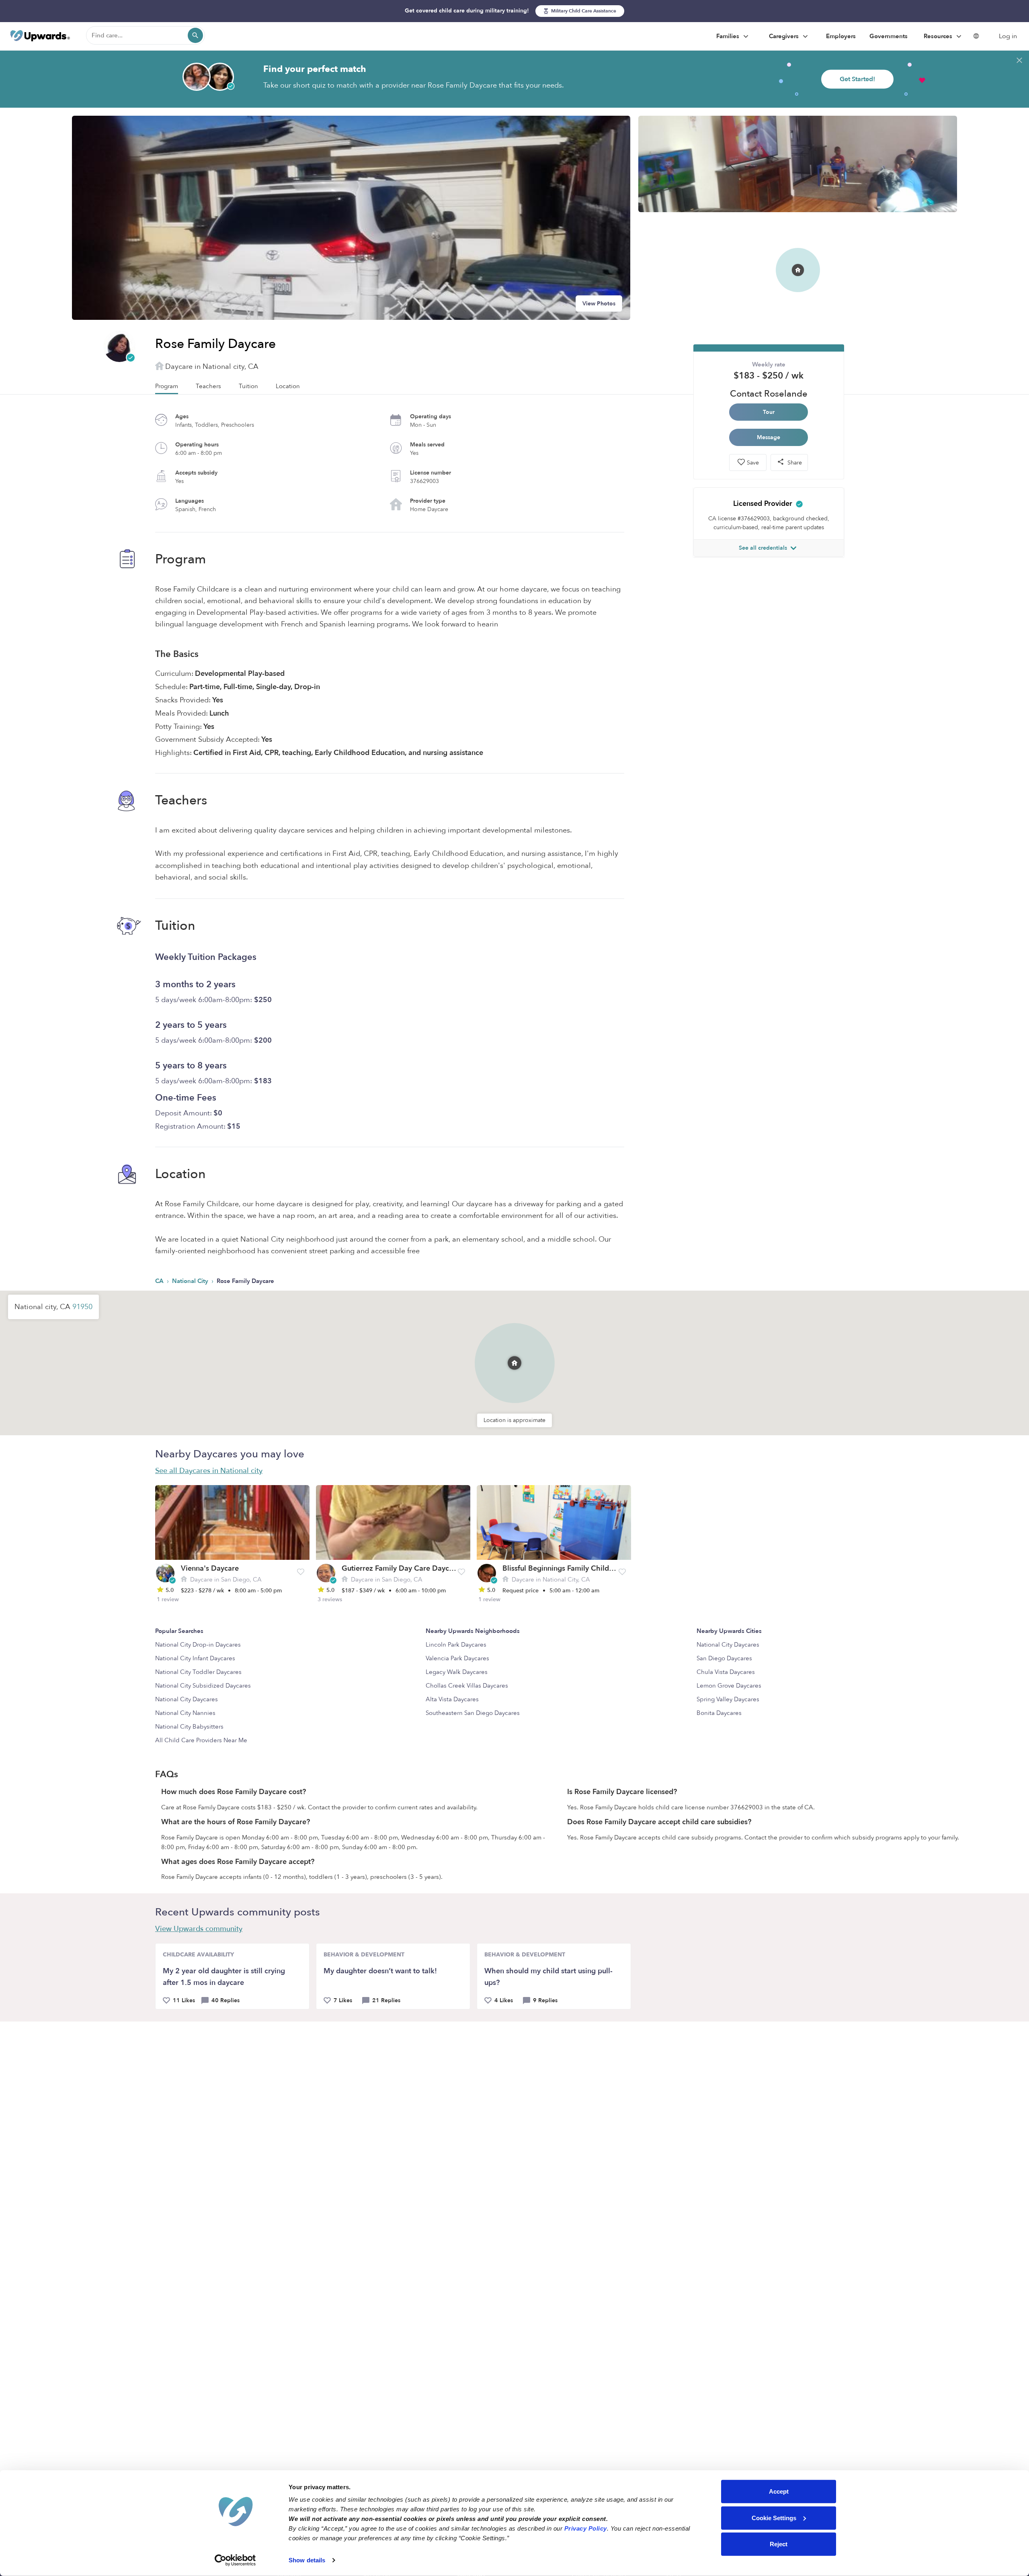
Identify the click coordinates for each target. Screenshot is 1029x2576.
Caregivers (785, 36)
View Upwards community (199, 1929)
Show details (307, 2560)
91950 (82, 1307)
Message (769, 437)
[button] (514, 1351)
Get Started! (857, 79)
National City (191, 1281)
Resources (939, 36)
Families (729, 36)
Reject (779, 2544)
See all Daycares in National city (209, 1471)
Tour (769, 412)
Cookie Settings (774, 2518)
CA (160, 1281)
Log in (1008, 36)
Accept (779, 2491)
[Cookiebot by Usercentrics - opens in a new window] (235, 2560)
